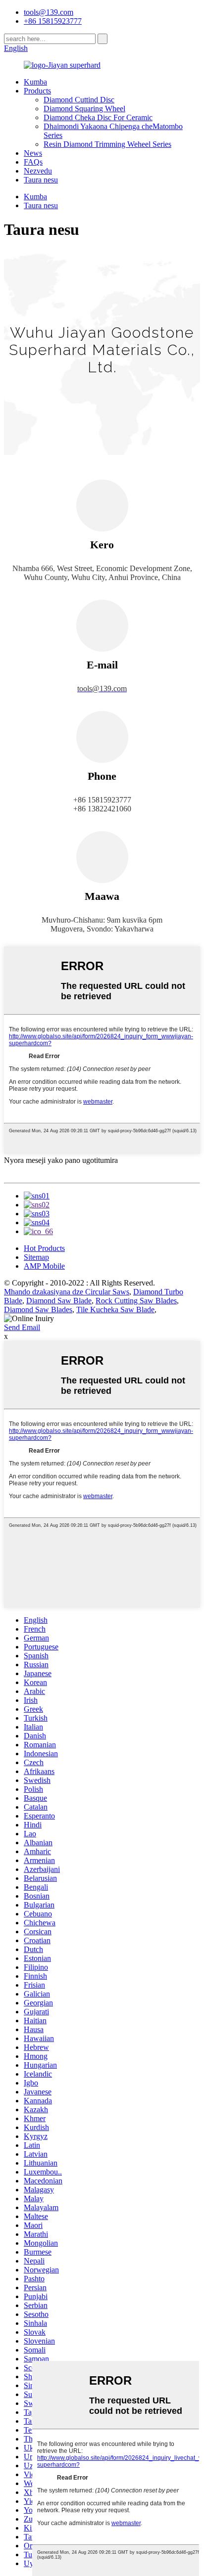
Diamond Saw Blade (59, 1301)
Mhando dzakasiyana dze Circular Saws (67, 1292)
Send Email (22, 1327)
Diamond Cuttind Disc (79, 100)
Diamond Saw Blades (38, 1310)
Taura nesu (41, 180)
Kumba (35, 82)
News (33, 153)
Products (37, 91)
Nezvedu (38, 171)
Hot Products (44, 1248)
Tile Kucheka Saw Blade (115, 1310)
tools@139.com (49, 12)
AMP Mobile (44, 1266)
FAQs (33, 162)
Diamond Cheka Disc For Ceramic (98, 117)
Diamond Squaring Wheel (84, 109)
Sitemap (36, 1257)
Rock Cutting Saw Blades (136, 1301)
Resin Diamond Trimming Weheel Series (107, 144)
